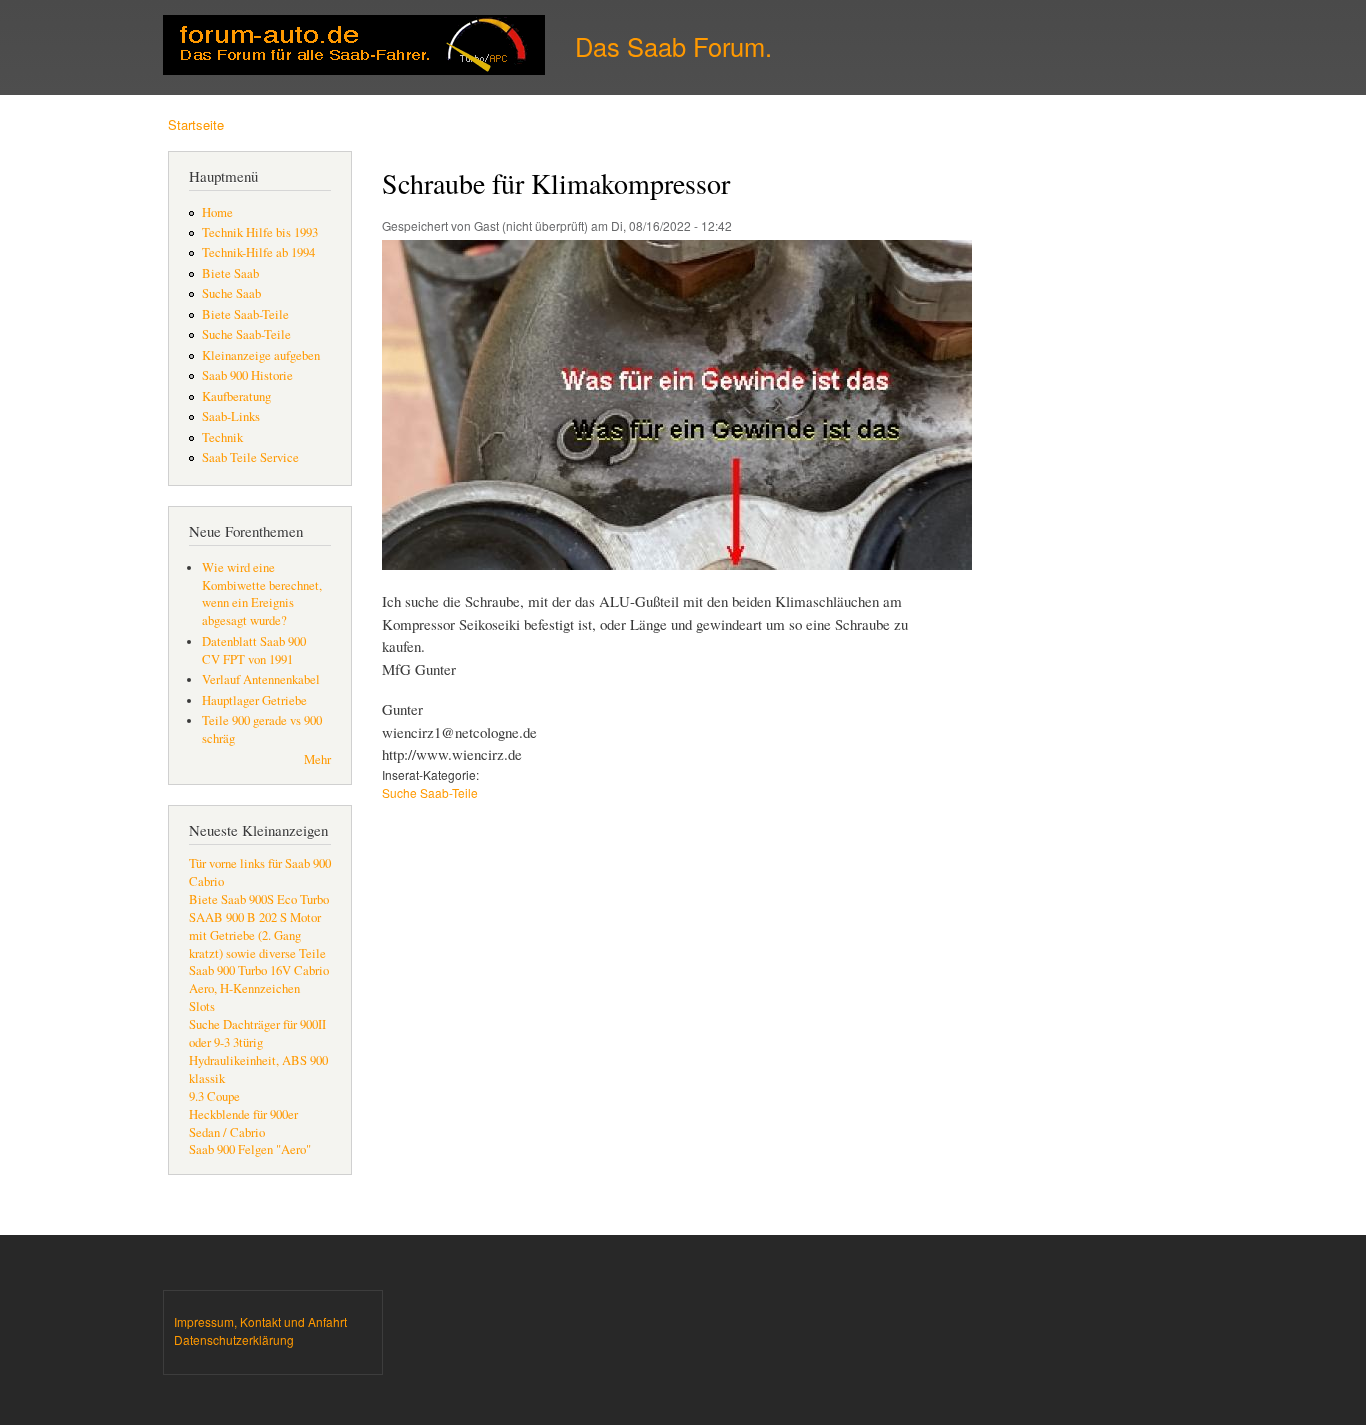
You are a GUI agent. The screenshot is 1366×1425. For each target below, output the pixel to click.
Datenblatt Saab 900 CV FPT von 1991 (254, 650)
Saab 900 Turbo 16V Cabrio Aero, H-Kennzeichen (259, 979)
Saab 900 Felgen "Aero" (250, 1149)
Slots (202, 1006)
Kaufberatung (236, 396)
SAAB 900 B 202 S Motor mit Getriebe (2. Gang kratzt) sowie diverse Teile (257, 935)
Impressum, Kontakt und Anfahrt (260, 1321)
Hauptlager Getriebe (254, 700)
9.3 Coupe (214, 1096)
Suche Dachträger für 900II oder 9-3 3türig (257, 1033)
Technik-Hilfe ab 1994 (258, 252)
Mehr (317, 759)
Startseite (196, 124)
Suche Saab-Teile (246, 334)
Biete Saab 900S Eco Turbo (259, 899)
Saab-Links (231, 416)
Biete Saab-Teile (245, 314)
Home (217, 212)
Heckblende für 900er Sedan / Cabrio (243, 1123)
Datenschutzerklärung (234, 1339)
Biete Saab (230, 273)
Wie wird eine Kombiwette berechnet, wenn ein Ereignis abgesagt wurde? (262, 594)
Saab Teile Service (250, 457)
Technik (222, 437)
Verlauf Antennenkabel (261, 679)
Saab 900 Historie (247, 375)
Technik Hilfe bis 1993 (260, 232)
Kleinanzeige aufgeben (261, 355)
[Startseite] (356, 47)
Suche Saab (231, 293)
